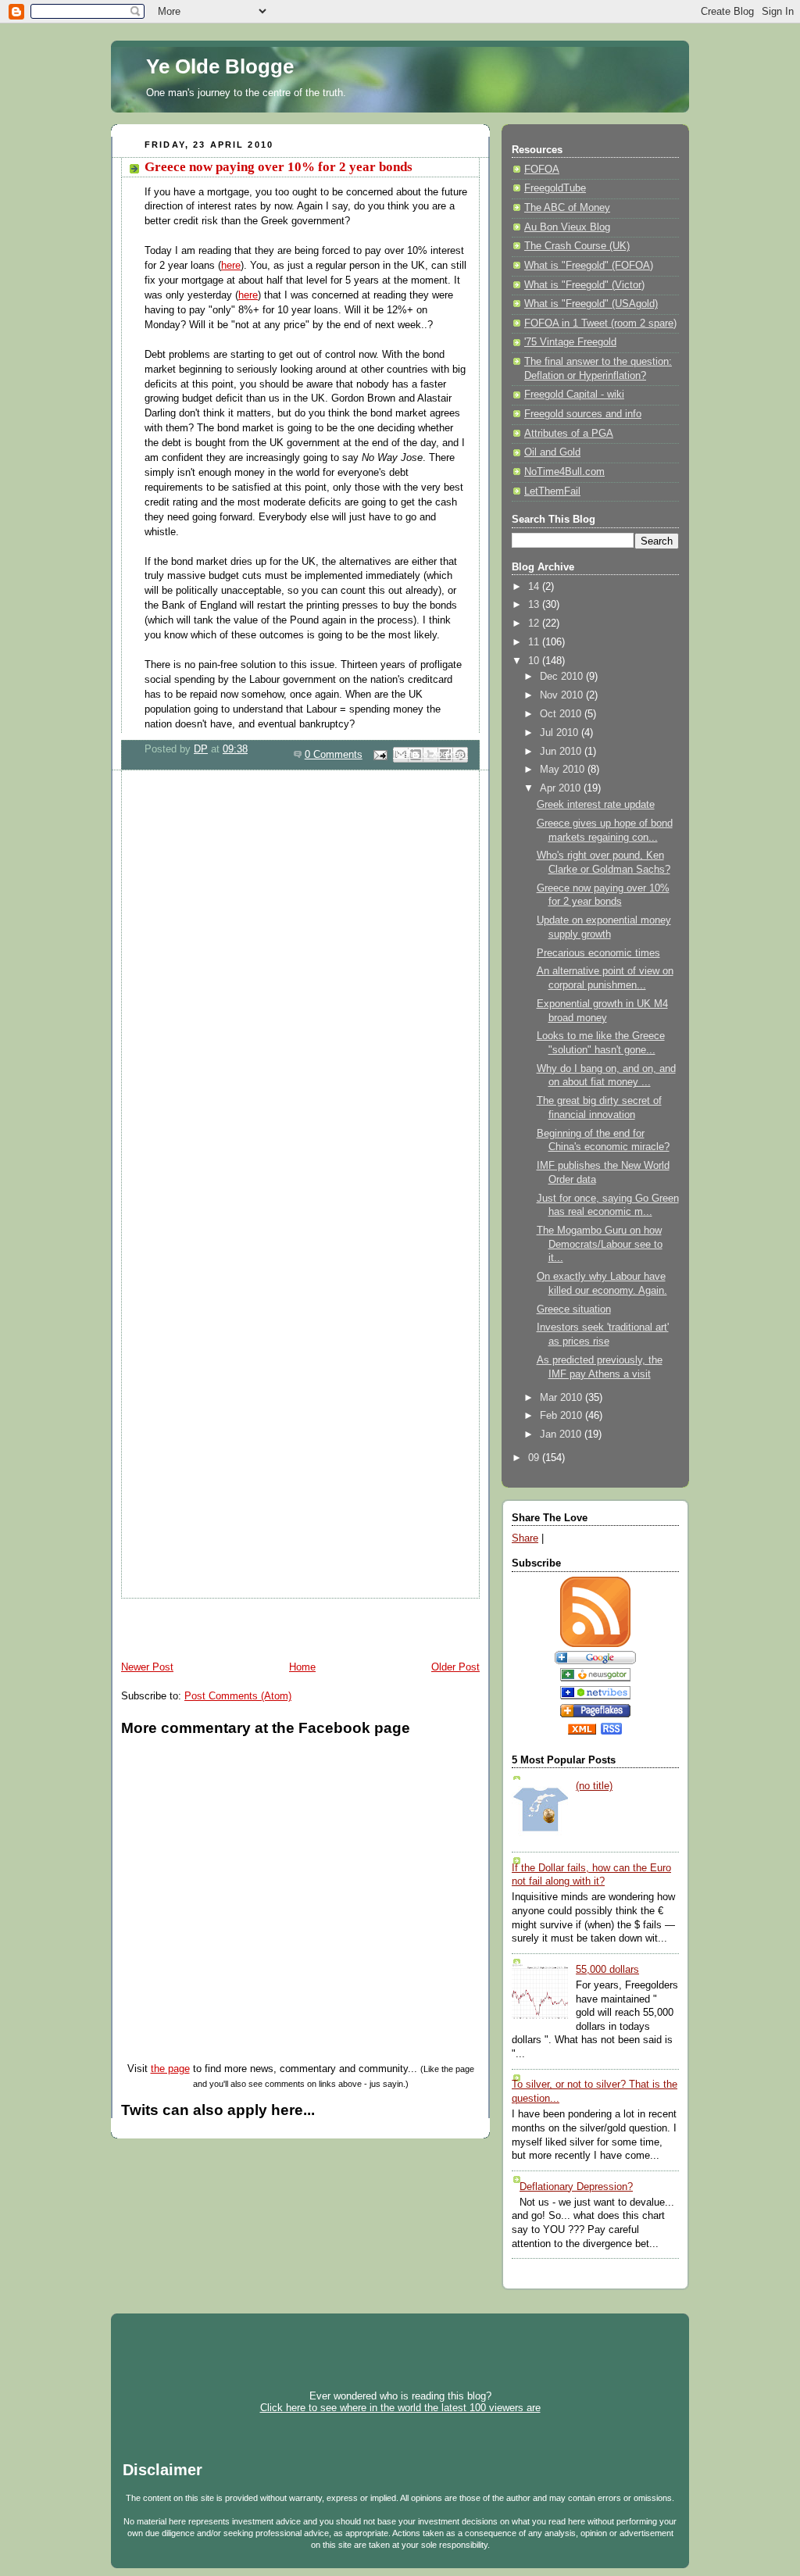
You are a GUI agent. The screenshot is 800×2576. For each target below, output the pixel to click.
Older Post (455, 1667)
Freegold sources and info (583, 414)
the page (170, 2069)
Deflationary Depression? (576, 2187)
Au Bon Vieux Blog (567, 227)
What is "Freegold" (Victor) (584, 285)
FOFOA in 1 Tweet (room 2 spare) (600, 323)
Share (525, 1538)
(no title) (594, 1786)
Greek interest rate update (596, 805)
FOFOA (542, 170)
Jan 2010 (562, 1434)
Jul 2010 (561, 733)
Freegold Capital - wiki (574, 395)
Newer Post (147, 1667)
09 (535, 1458)
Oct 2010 (562, 714)
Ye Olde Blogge (220, 66)
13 (535, 605)
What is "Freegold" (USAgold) (591, 304)
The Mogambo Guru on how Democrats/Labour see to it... (600, 1244)
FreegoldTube (555, 188)
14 (535, 587)
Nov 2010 (563, 695)
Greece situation (574, 1309)
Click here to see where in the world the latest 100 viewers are (400, 2408)
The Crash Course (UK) (577, 246)
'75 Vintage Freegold (570, 342)
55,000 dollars (607, 1970)
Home (302, 1667)
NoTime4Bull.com (564, 472)
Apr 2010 (562, 788)
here (231, 266)
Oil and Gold (552, 452)
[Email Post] (380, 755)
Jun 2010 (562, 752)
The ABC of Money (567, 208)
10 (535, 661)
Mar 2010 (562, 1398)
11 (535, 642)
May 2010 (564, 770)
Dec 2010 (563, 677)
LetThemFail (552, 491)
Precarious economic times (598, 953)
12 (535, 623)
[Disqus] (300, 981)
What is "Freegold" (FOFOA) (589, 266)
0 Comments (334, 755)
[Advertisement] (294, 1622)
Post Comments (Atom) (238, 1696)
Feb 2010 (562, 1416)
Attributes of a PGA (569, 434)
